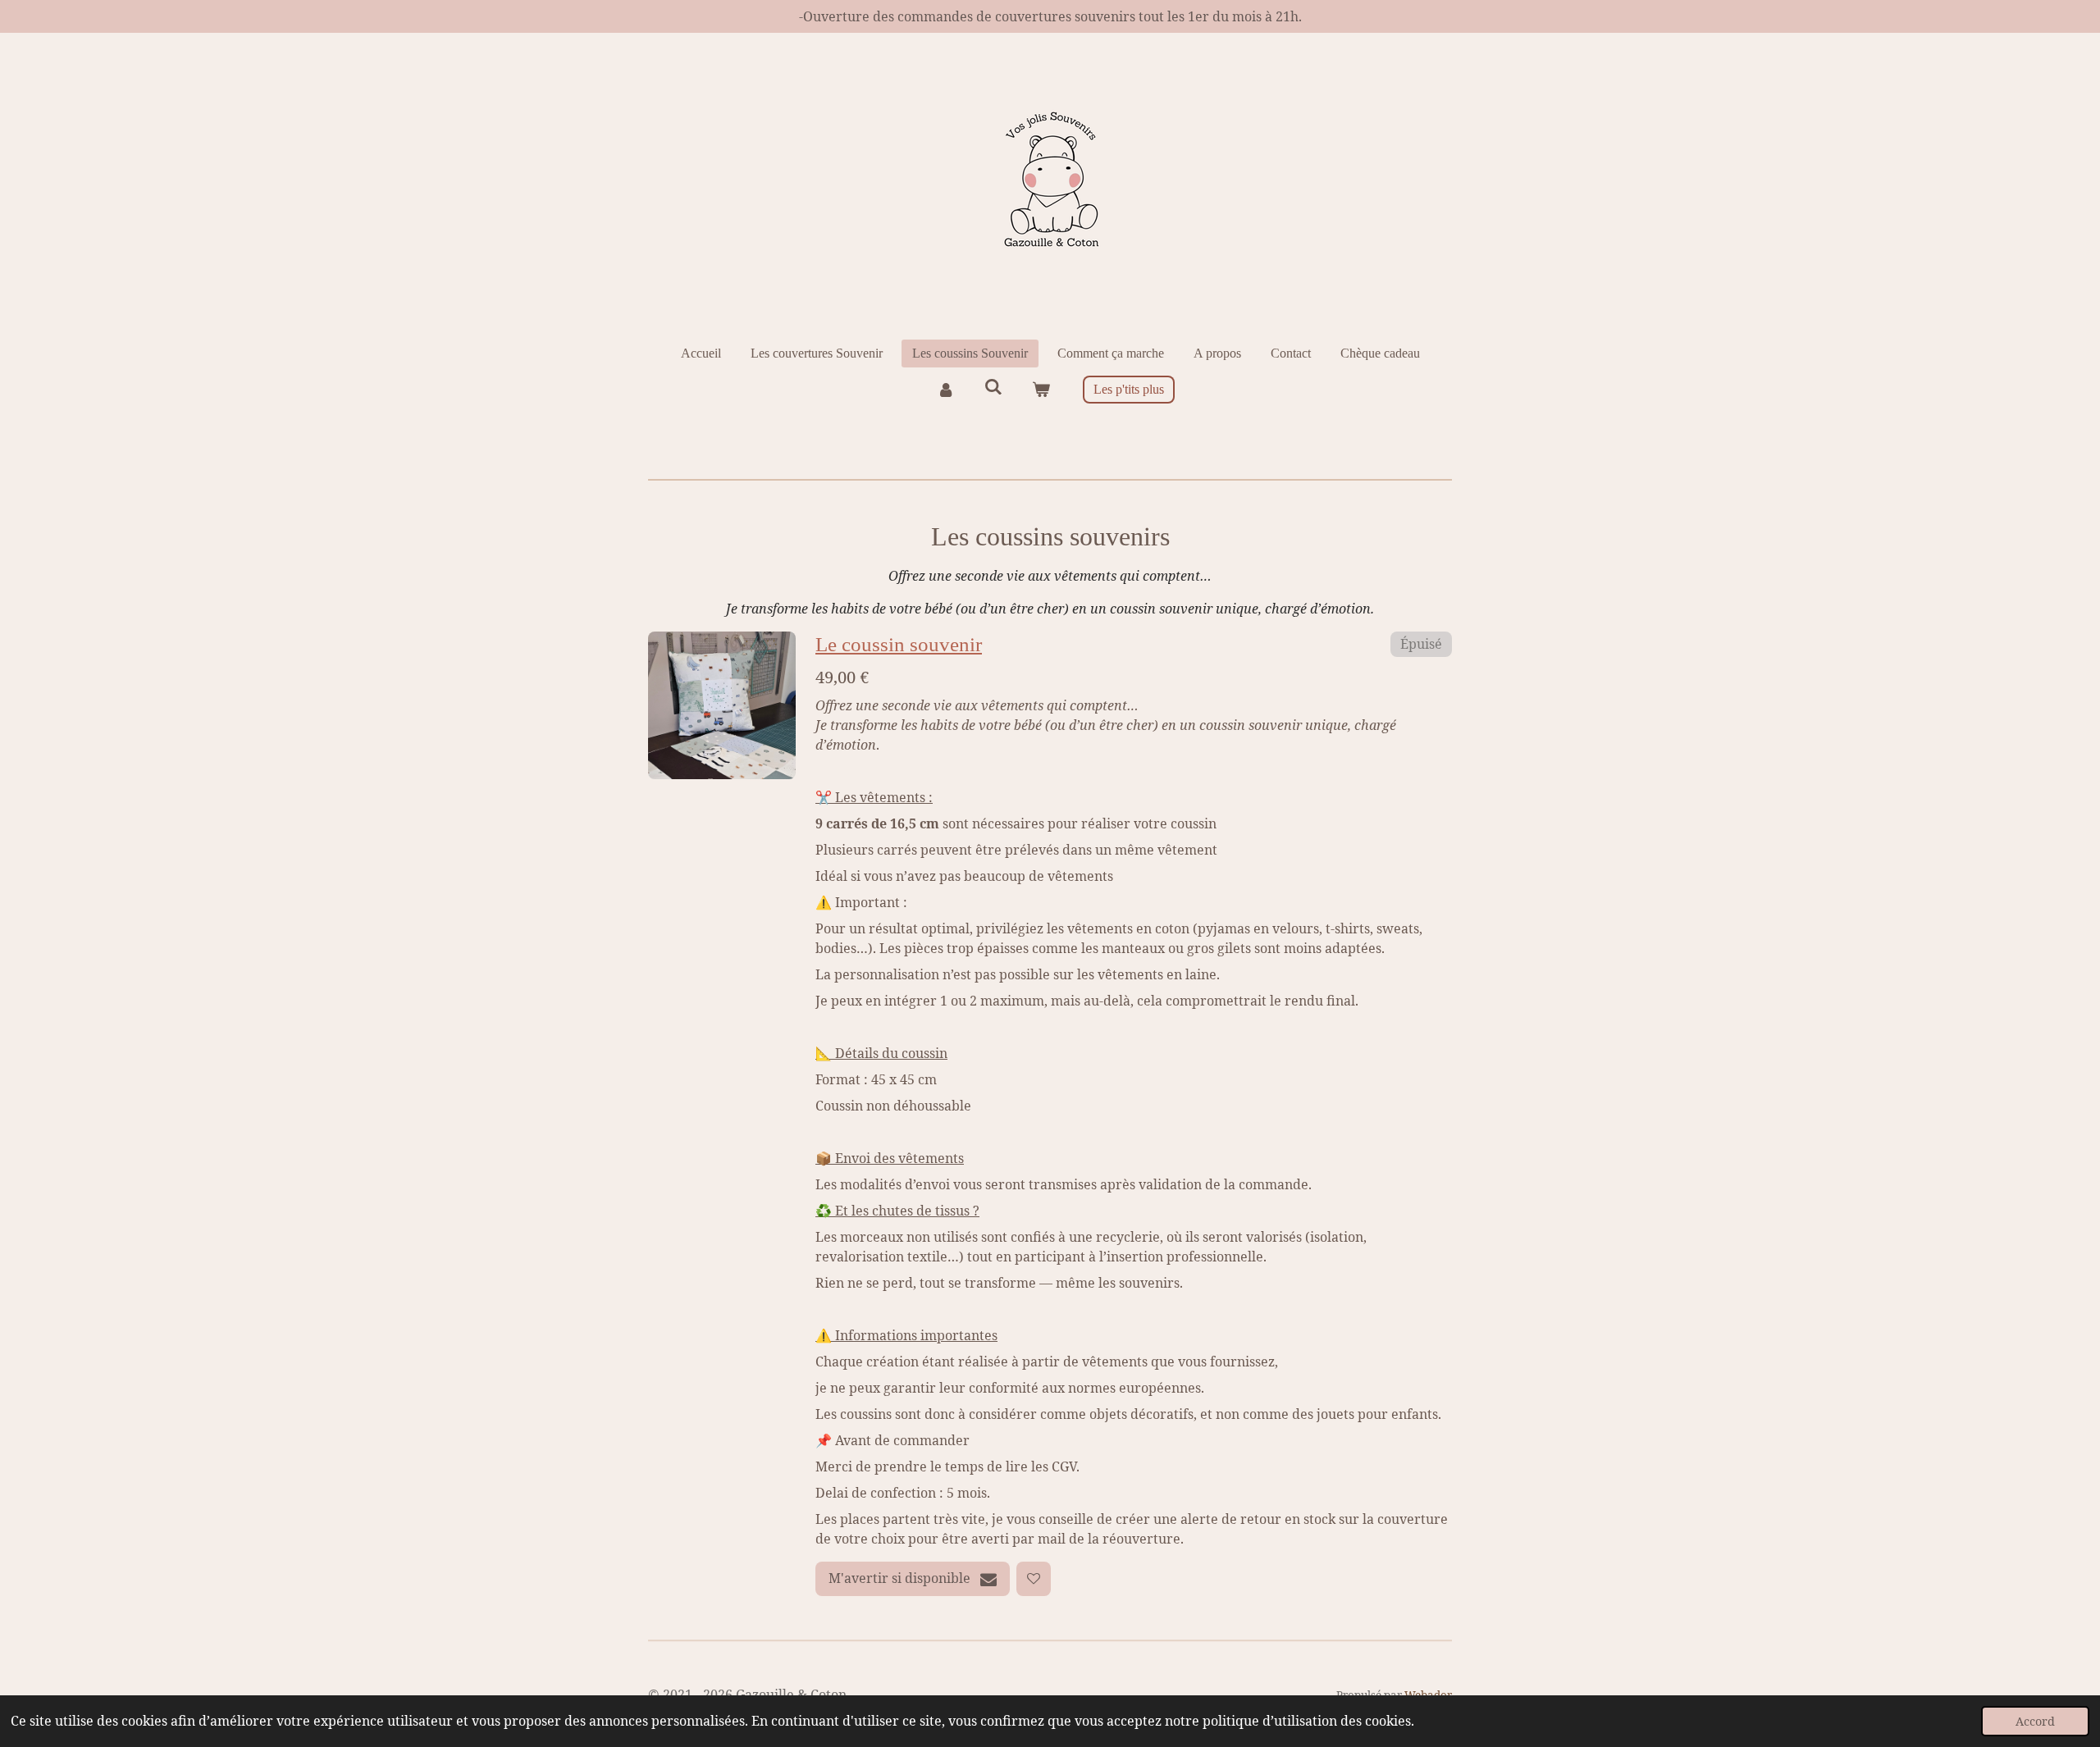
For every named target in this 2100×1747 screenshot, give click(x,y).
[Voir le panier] (1041, 390)
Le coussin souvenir (899, 644)
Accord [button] (2035, 1721)
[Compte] (945, 390)
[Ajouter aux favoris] (1034, 1579)
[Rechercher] (993, 387)
